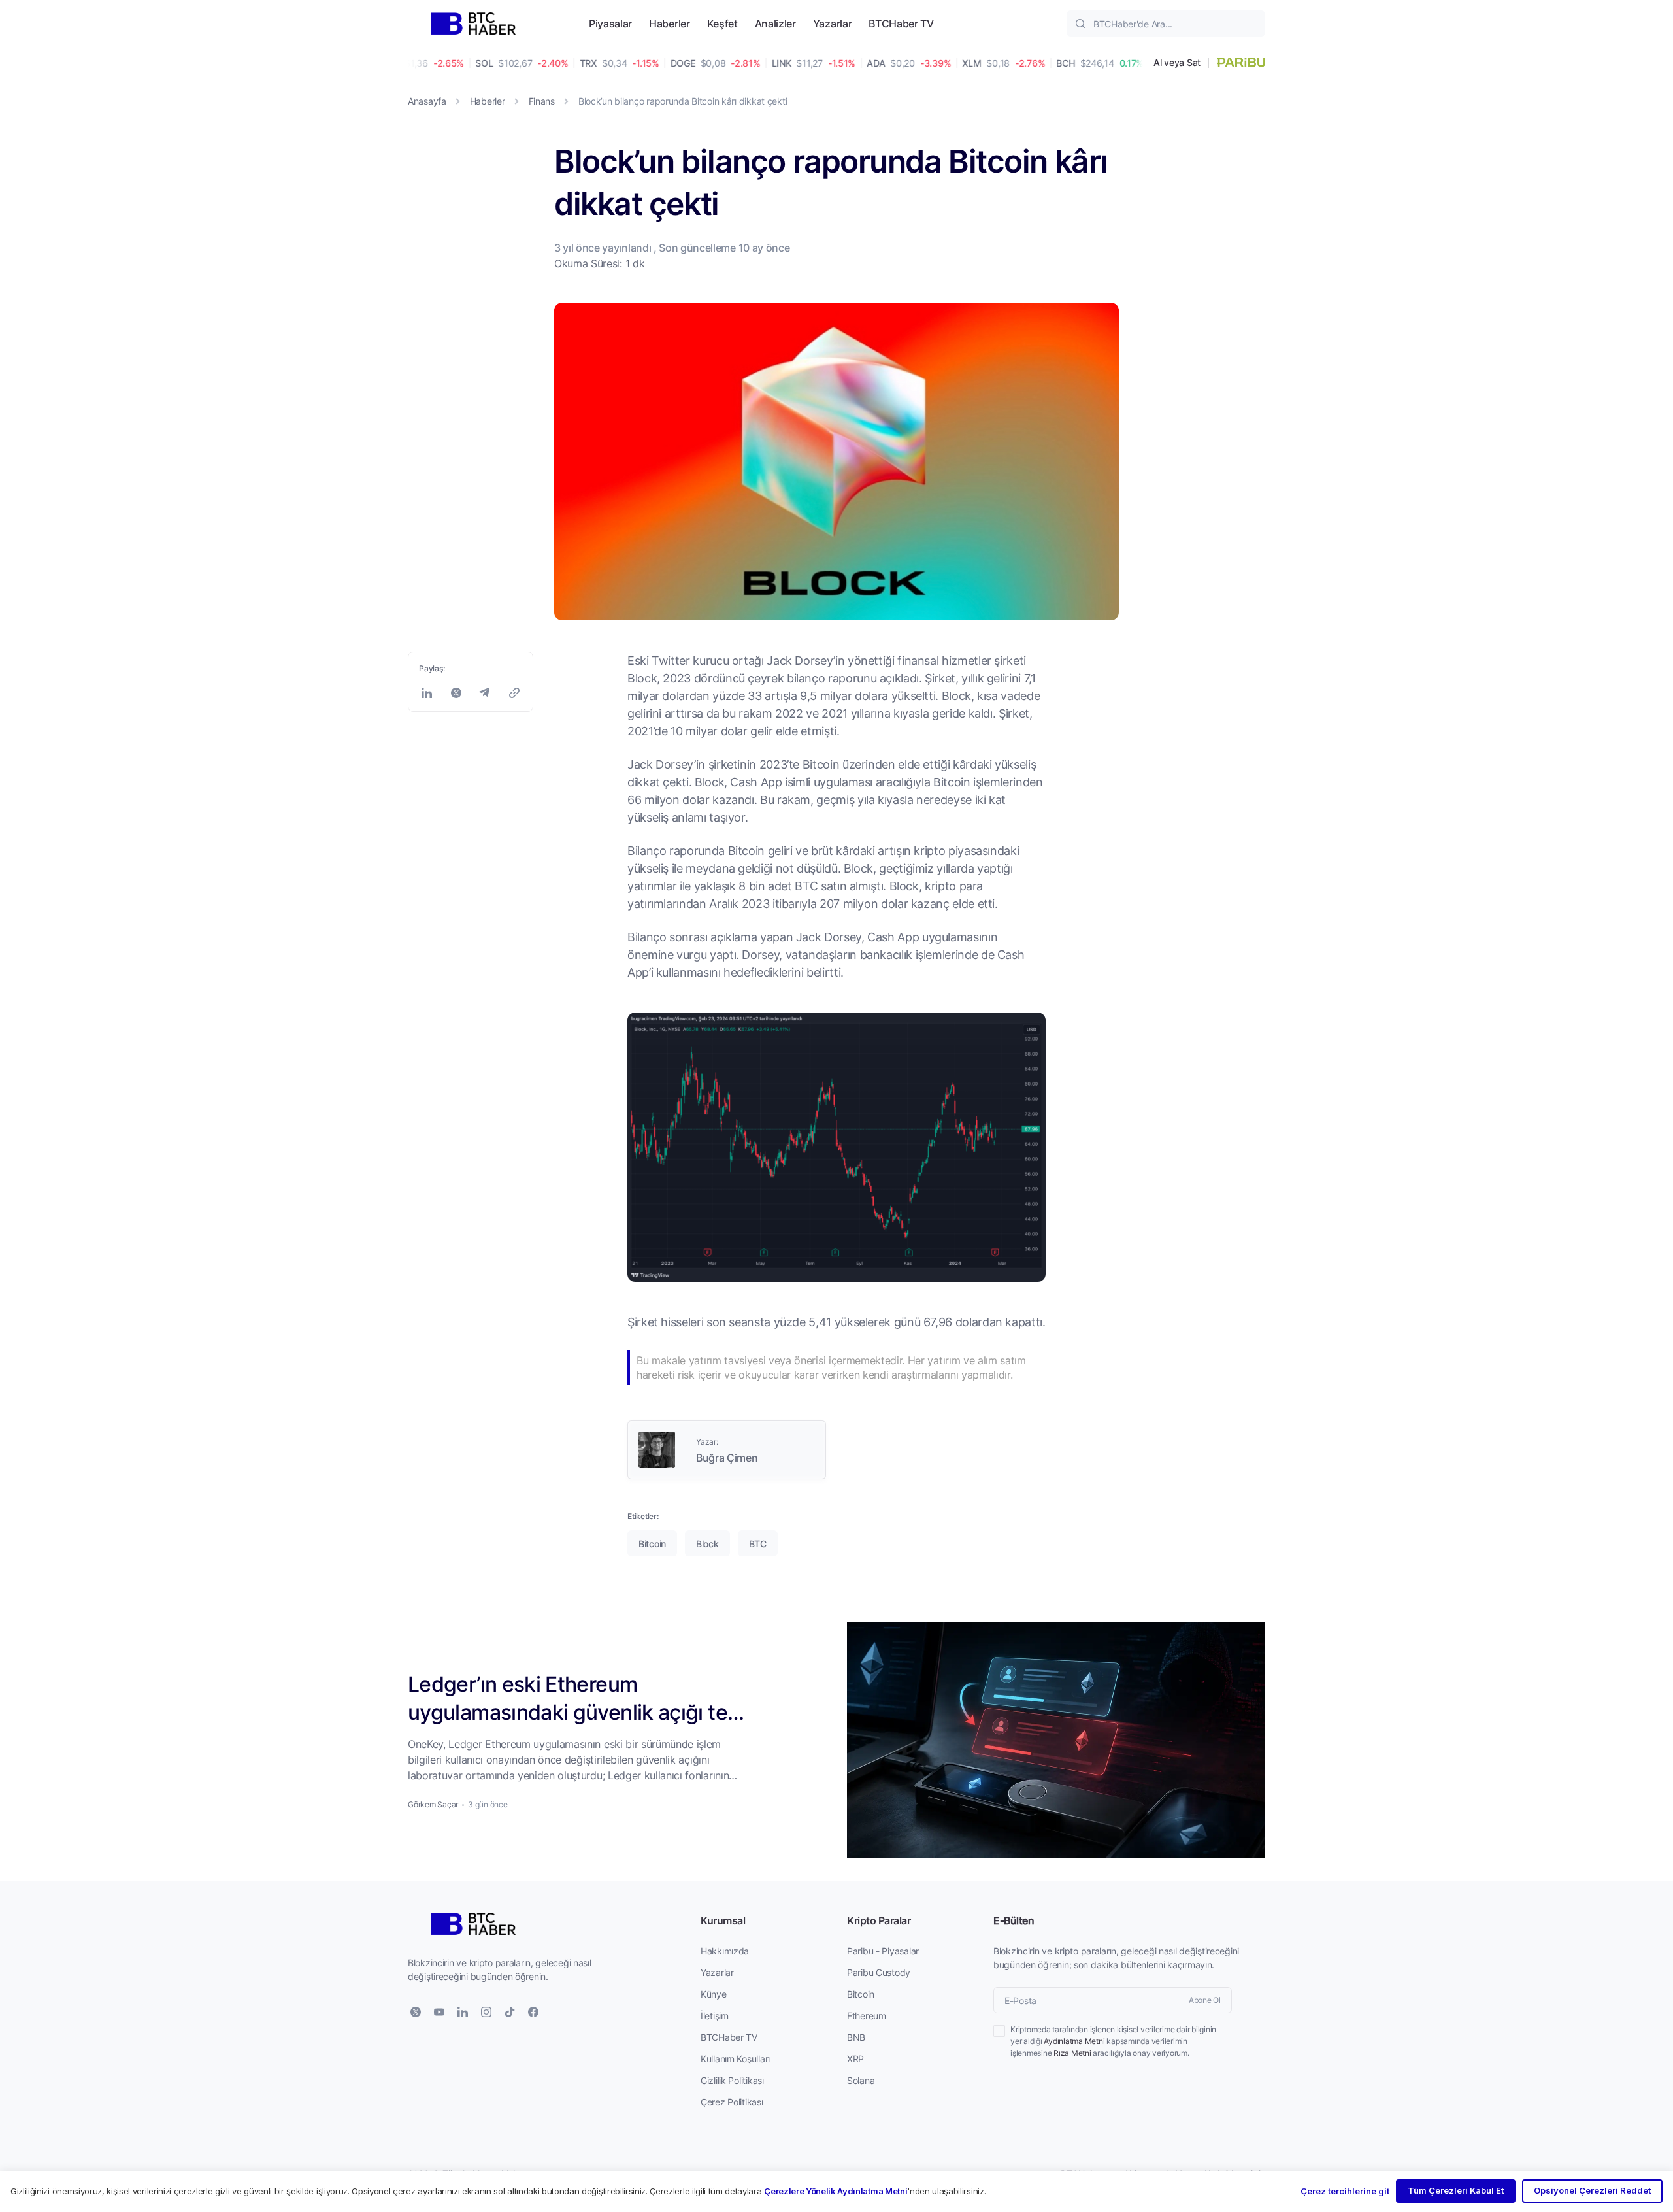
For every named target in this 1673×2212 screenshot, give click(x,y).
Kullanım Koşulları (735, 2059)
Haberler (669, 23)
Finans (542, 101)
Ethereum (867, 2016)
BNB (856, 2037)
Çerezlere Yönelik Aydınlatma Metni (836, 2191)
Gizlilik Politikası (732, 2080)
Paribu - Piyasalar (883, 1951)
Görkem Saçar (433, 1804)
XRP (855, 2059)
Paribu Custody (879, 1972)
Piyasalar (610, 23)
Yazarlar (832, 23)
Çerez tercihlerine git (1345, 2191)
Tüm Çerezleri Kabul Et (1456, 2190)
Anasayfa (427, 101)
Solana (861, 2080)
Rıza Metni (1072, 2053)
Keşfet (722, 23)
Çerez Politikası (732, 2102)
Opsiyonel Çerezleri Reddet (1592, 2190)
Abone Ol (1205, 2000)
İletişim (715, 2016)
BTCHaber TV (901, 23)
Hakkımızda (725, 1951)
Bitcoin (861, 1994)
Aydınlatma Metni (1074, 2041)
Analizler (775, 23)
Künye (714, 1994)
